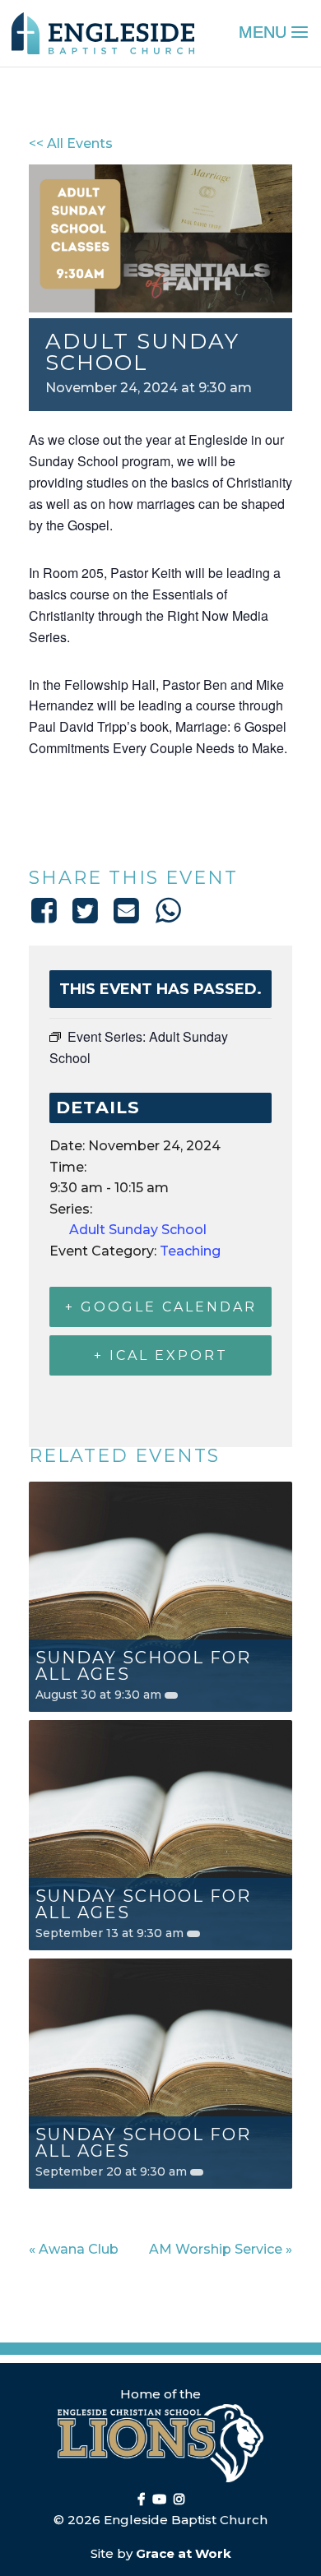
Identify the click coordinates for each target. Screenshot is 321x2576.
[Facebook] (47, 910)
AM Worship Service (221, 2249)
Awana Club (74, 2249)
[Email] (127, 910)
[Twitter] (85, 910)
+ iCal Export (161, 1355)
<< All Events (71, 143)
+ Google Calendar (161, 1307)
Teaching (190, 1251)
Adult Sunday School (138, 1230)
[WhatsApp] (168, 910)
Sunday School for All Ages (143, 1666)
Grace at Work (184, 2553)
